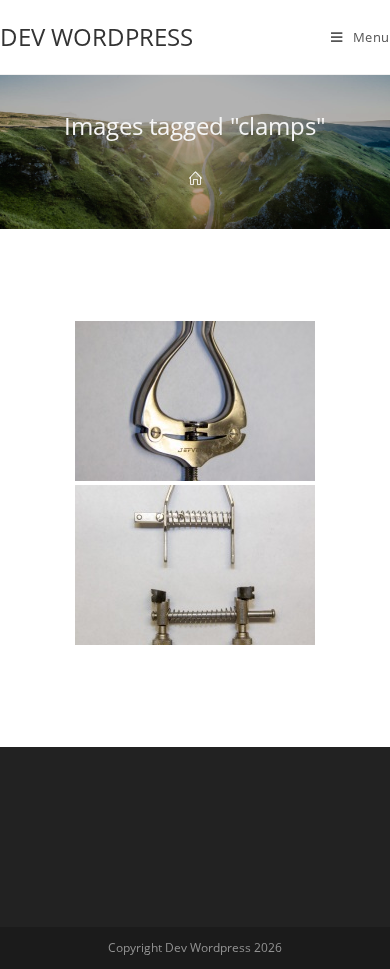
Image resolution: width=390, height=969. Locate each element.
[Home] (195, 179)
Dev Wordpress (96, 36)
